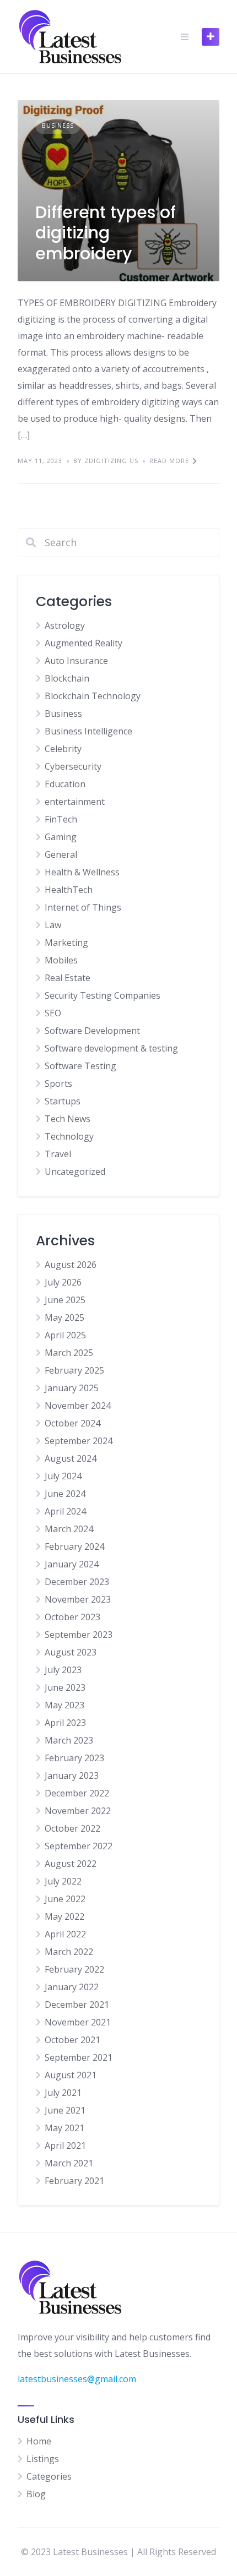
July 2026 (63, 1282)
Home (39, 2441)
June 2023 (65, 1687)
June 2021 (65, 2110)
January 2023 (72, 1776)
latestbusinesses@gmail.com (77, 2379)
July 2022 (63, 1881)
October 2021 (72, 2040)
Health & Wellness (82, 872)
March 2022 (69, 1952)
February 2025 (74, 1370)
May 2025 (64, 1317)
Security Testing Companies (103, 995)
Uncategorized (75, 1172)
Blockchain (67, 678)
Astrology (65, 625)
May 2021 (64, 2128)
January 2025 (72, 1388)
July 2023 (63, 1670)
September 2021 (79, 2057)
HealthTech (69, 890)
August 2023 (71, 1652)
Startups (63, 1101)
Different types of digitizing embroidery (106, 233)
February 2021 (74, 2181)
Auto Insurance (76, 661)
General (61, 854)
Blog (36, 2494)
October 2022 (72, 1828)
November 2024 (78, 1406)
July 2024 (63, 1476)
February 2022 (74, 1969)
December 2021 (77, 2005)
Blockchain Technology (93, 696)
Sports (58, 1083)
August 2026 (71, 1265)
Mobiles (61, 960)
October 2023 (72, 1617)
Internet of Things (83, 907)
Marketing (66, 943)
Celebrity (63, 749)
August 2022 (71, 1864)
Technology (69, 1136)
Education (65, 784)
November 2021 (78, 2022)
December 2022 (77, 1793)
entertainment (75, 802)
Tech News (68, 1119)
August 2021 (71, 2075)
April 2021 (65, 2145)
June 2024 (65, 1494)
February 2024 (74, 1546)
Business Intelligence (88, 731)
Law (53, 925)
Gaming (61, 837)
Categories (49, 2476)
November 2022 (78, 1811)
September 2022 (79, 1846)
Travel (58, 1154)
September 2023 (79, 1635)
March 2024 (69, 1529)
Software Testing (80, 1066)
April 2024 (65, 1511)
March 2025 (69, 1353)
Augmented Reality (84, 643)
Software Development (92, 1031)
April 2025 (65, 1335)
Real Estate (68, 978)
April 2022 (65, 1934)
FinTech (61, 819)
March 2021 (69, 2163)
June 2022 (65, 1899)
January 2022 (72, 1987)
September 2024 (79, 1441)
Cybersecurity (73, 766)
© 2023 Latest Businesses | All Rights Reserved (118, 2552)
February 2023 (74, 1758)
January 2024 (72, 1564)
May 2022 (64, 1916)
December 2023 (77, 1582)
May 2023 (64, 1705)
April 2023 (65, 1723)
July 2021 (63, 2093)
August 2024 (71, 1458)
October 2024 (72, 1423)
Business (58, 125)
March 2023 (69, 1740)
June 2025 (65, 1300)
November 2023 (78, 1599)
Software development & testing (111, 1048)
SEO (53, 1013)
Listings (43, 2459)
